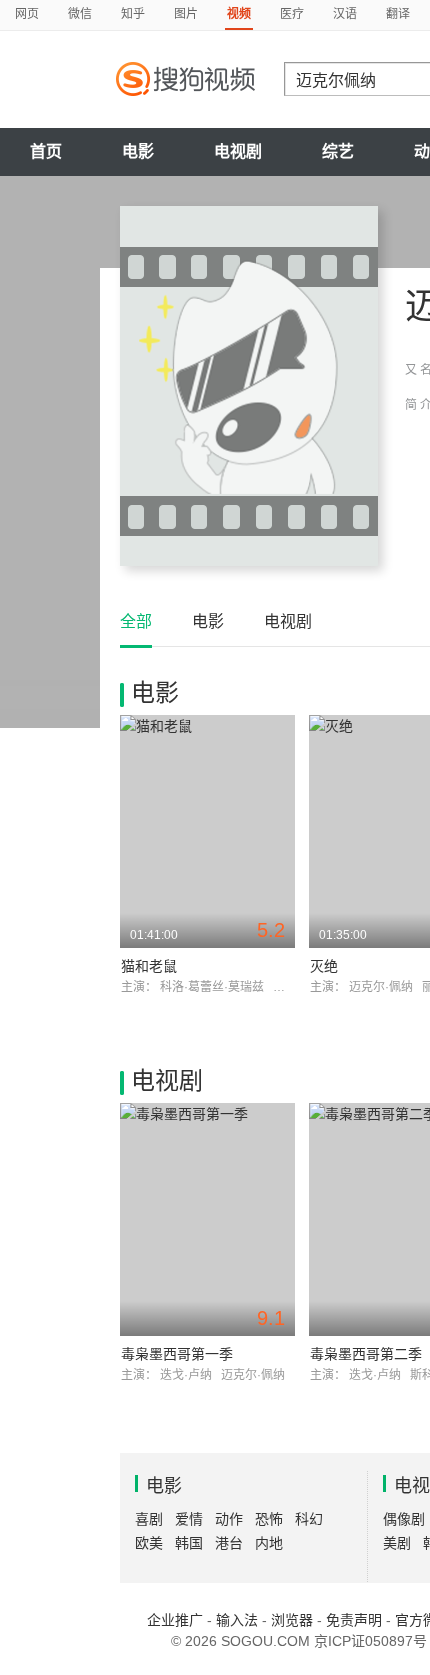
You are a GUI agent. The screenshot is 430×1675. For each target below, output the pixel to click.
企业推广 (175, 1620)
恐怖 (269, 1519)
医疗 (292, 14)
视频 (239, 14)
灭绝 (324, 966)
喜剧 (149, 1519)
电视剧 (238, 151)
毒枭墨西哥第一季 (177, 1354)
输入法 (237, 1620)
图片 (186, 14)
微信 (80, 14)
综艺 (338, 151)
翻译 (398, 14)
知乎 (133, 14)
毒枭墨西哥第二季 (366, 1354)
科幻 (309, 1519)
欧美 (149, 1543)
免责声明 (354, 1620)
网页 (27, 14)
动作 (229, 1519)
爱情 (189, 1519)
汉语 (345, 14)
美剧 (397, 1543)
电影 (138, 151)
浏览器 (292, 1620)
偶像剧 (404, 1519)
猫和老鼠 (149, 966)
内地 (269, 1543)
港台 (229, 1543)
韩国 (189, 1543)
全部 (136, 621)
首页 (46, 151)
